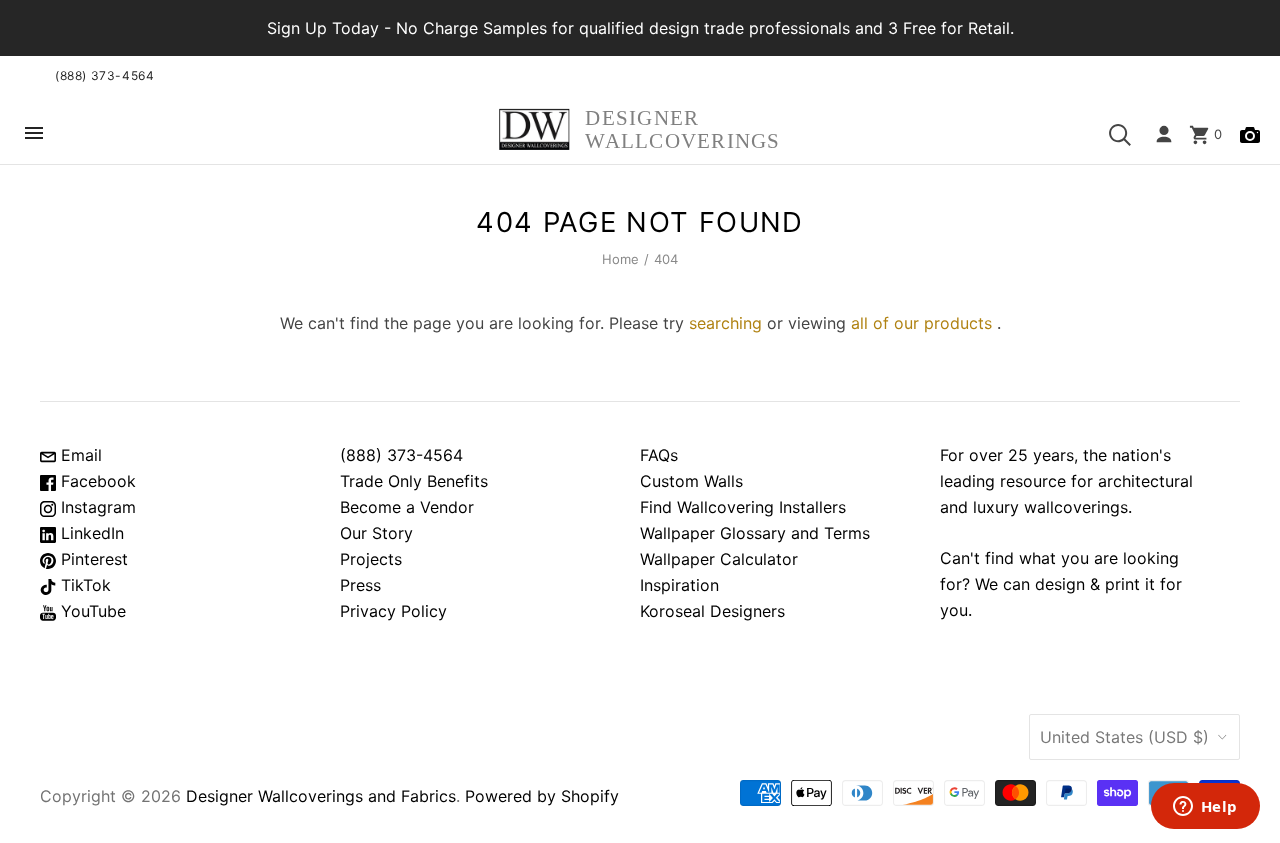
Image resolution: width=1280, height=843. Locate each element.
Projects (371, 559)
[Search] (1120, 135)
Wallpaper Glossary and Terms (755, 533)
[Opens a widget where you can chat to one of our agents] (1205, 808)
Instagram (96, 507)
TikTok (83, 585)
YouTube (91, 611)
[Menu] (34, 134)
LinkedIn (90, 533)
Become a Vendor (407, 507)
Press (360, 585)
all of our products (921, 323)
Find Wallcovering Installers (743, 507)
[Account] (1164, 135)
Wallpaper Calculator (719, 559)
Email (79, 455)
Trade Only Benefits (414, 481)
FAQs (659, 455)
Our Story (376, 533)
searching (725, 323)
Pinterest (92, 559)
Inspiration (679, 585)
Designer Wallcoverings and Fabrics (321, 796)
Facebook (96, 481)
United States (1124, 737)
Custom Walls (691, 481)
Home (621, 259)
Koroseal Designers (712, 611)
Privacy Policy (393, 611)
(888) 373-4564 (104, 75)
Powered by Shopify (542, 796)
